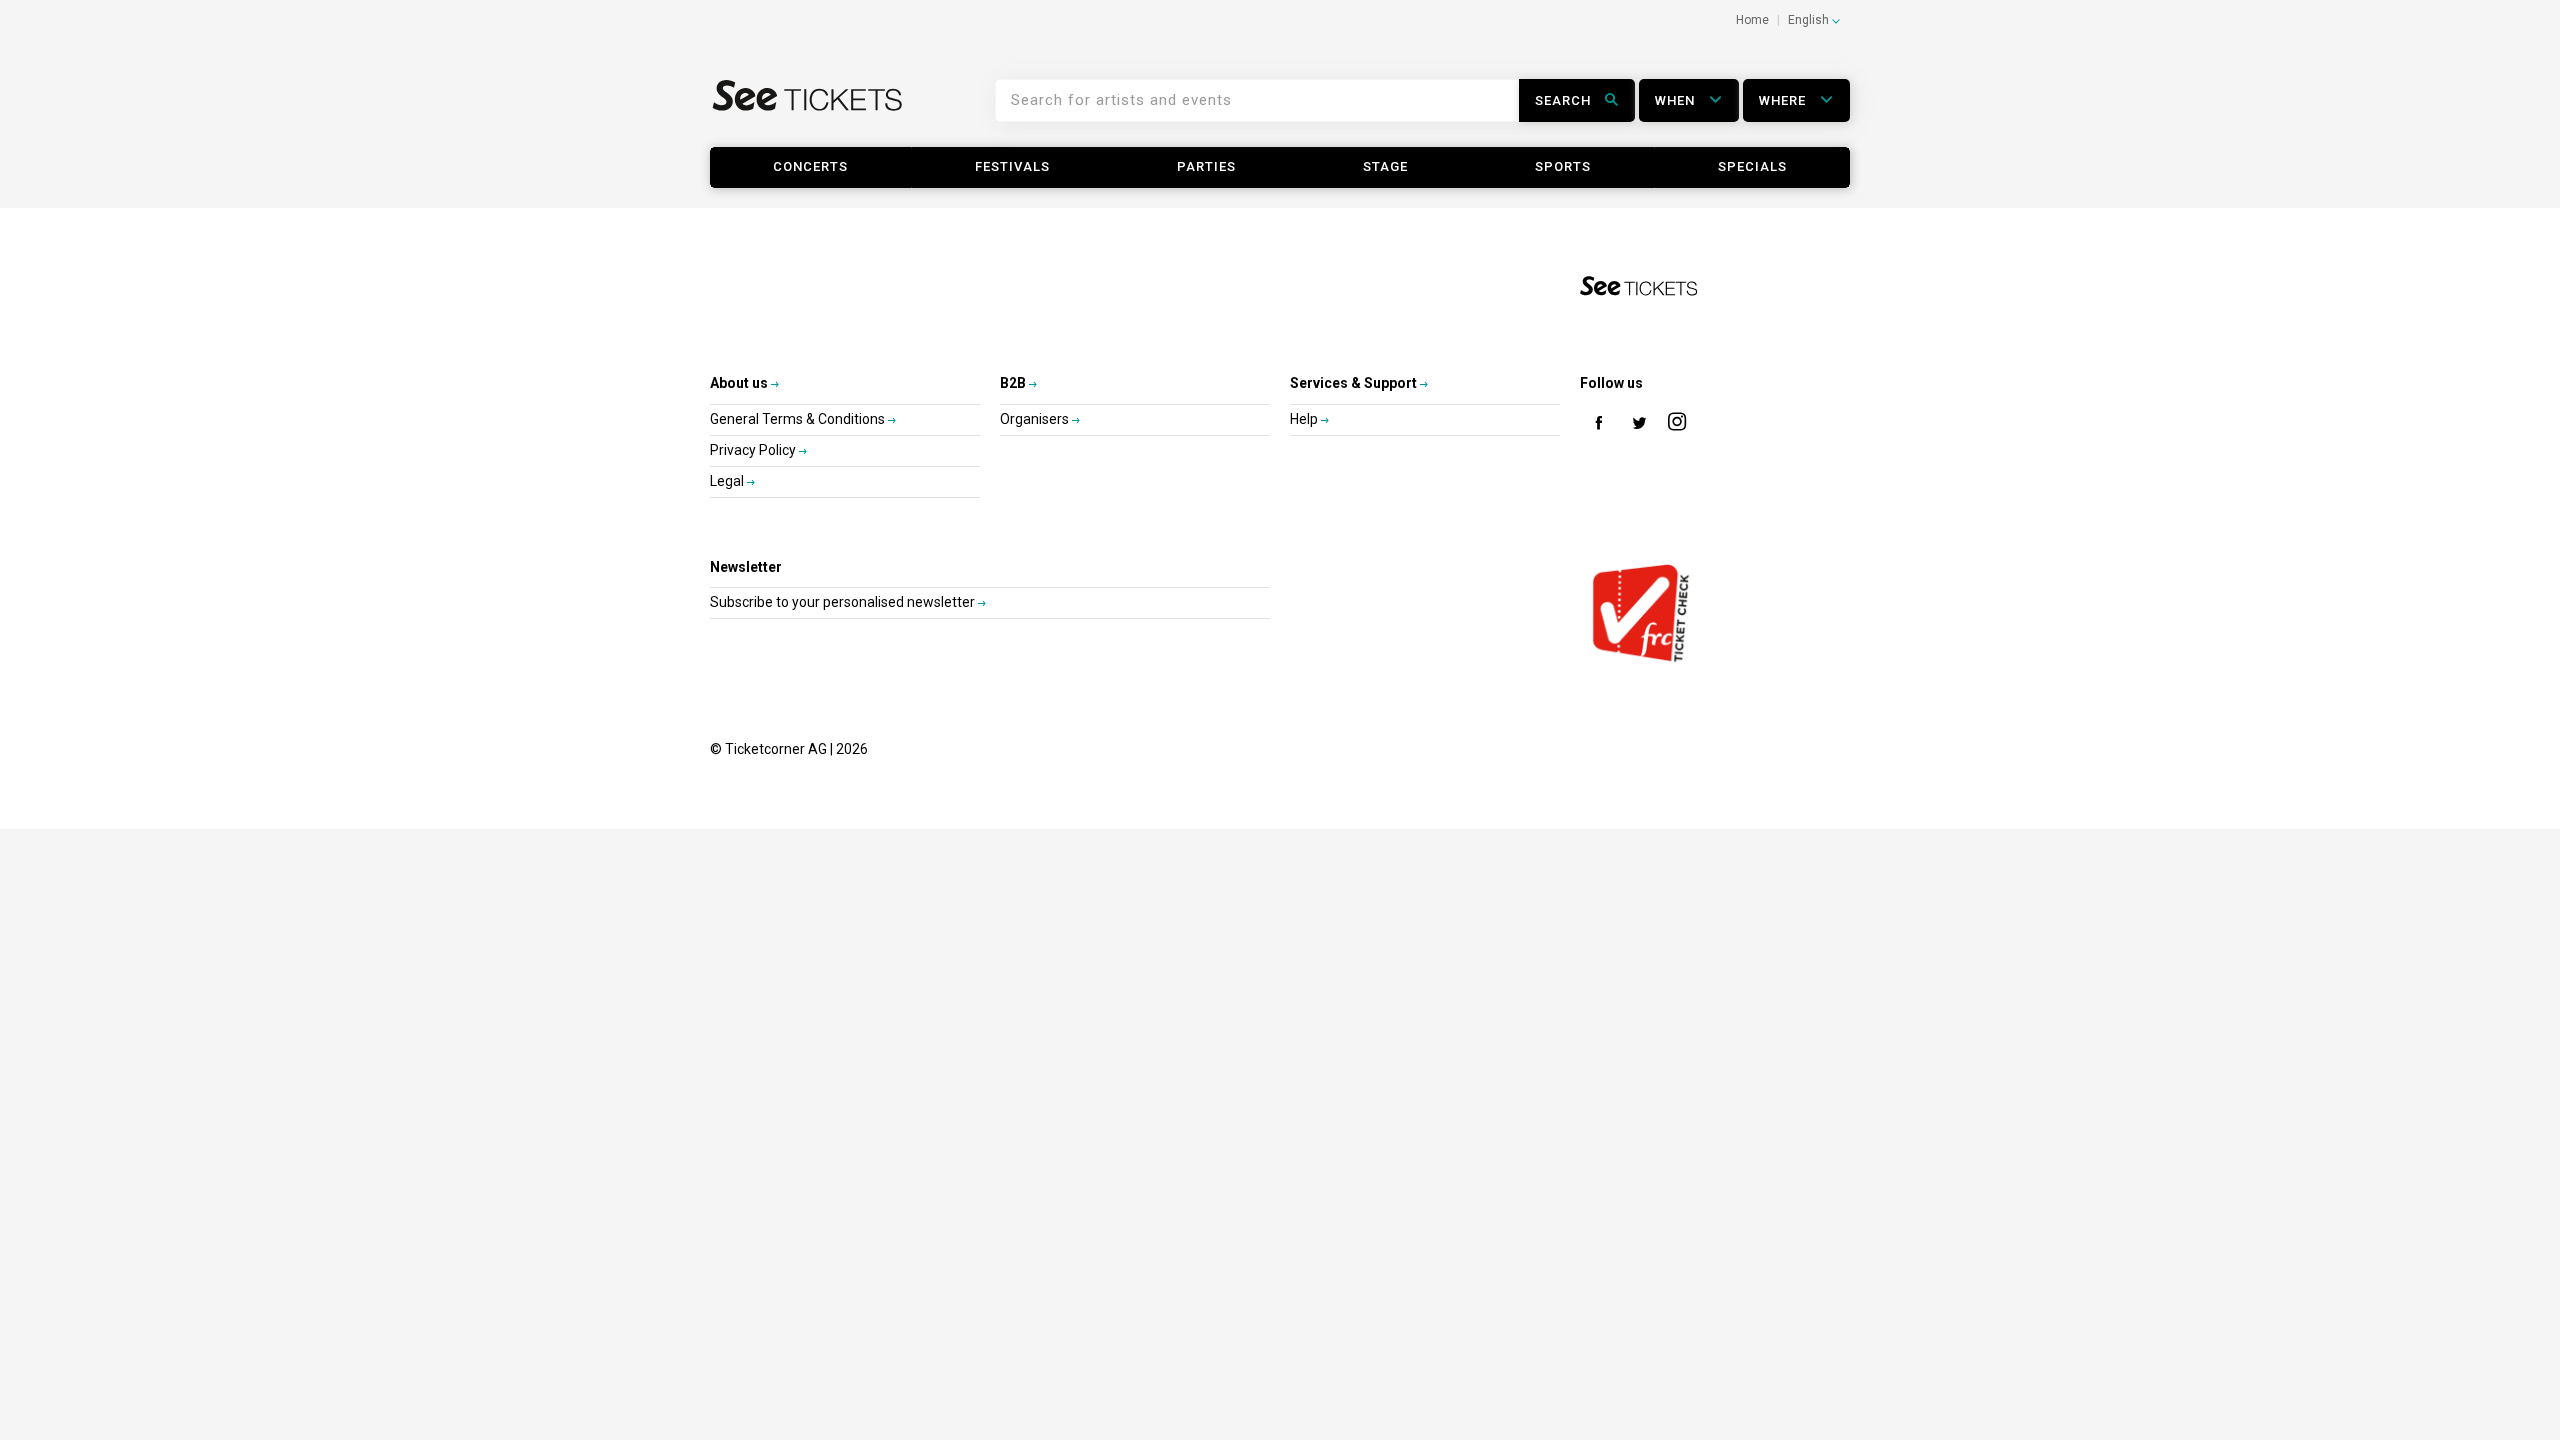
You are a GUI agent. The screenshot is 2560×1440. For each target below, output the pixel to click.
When (1677, 100)
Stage (1385, 166)
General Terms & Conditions (799, 419)
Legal (728, 481)
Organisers (1036, 419)
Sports (1563, 166)
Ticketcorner (808, 108)
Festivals (1012, 166)
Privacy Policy (754, 450)
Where (1784, 100)
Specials (1752, 166)
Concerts (810, 166)
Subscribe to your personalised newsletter (844, 602)
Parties (1206, 166)
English (1810, 20)
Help (1305, 419)
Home (1752, 20)
